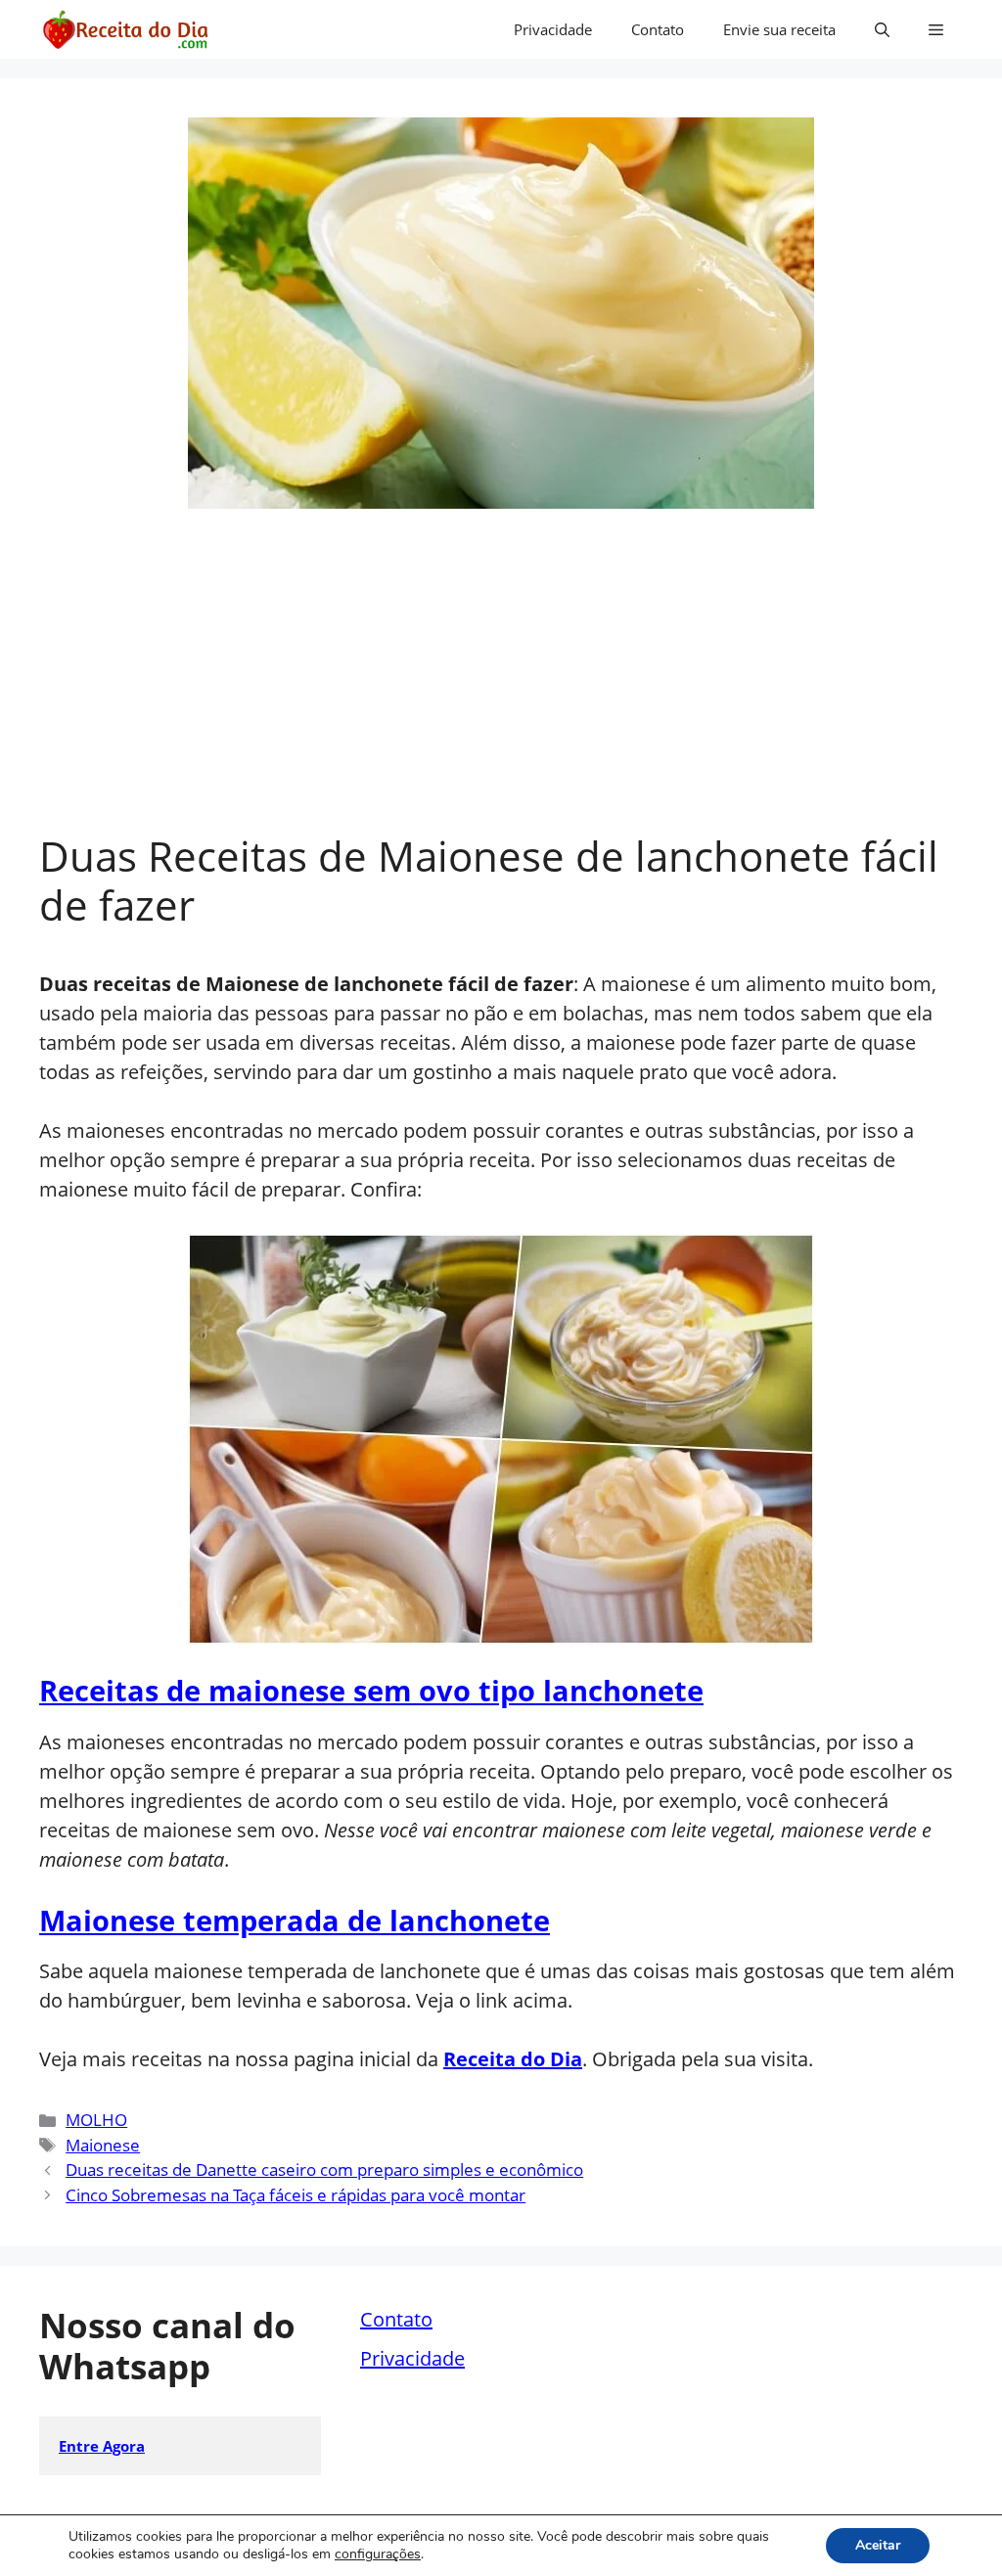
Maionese (103, 2145)
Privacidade (553, 29)
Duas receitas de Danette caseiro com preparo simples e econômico (324, 2169)
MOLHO (96, 2120)
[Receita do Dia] (125, 29)
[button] (882, 29)
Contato (658, 29)
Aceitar (878, 2545)
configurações (378, 2554)
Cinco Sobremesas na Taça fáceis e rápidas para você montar (296, 2195)
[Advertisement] (501, 685)
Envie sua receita (779, 29)
